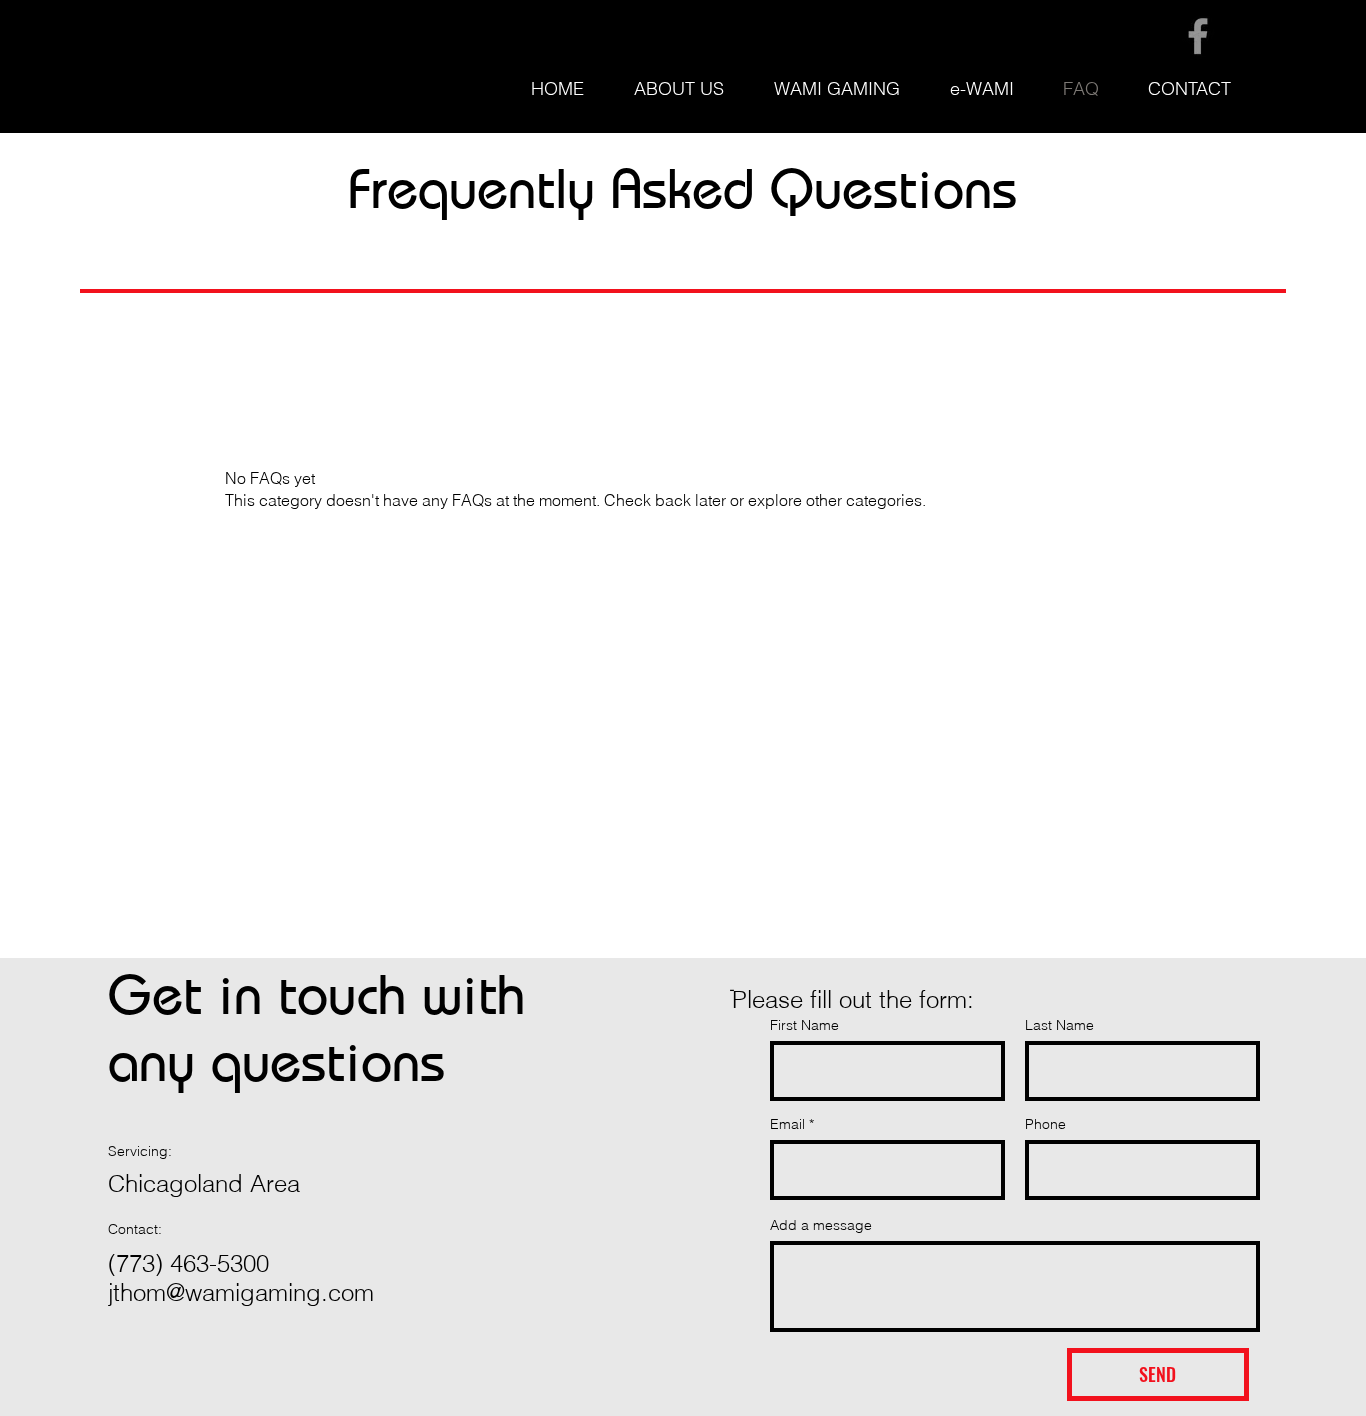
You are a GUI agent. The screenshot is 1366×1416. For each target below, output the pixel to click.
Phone (1045, 1124)
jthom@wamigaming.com (241, 1292)
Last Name (1059, 1025)
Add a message (821, 1225)
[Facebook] (1198, 36)
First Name (804, 1025)
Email (787, 1124)
